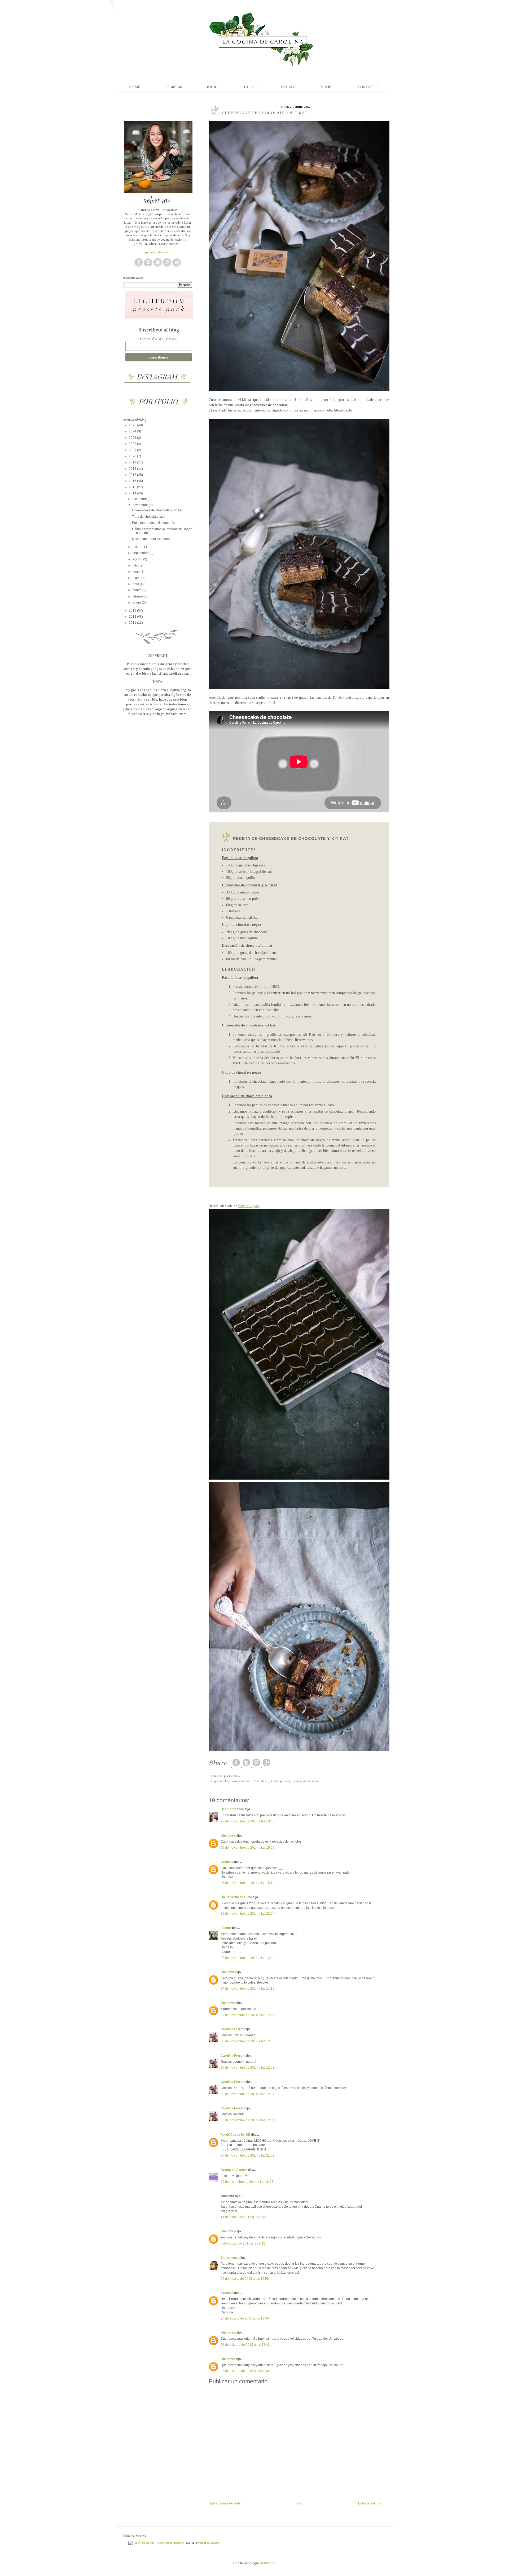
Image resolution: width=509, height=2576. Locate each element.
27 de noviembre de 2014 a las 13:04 (247, 1958)
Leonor (226, 1928)
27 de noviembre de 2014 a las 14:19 (247, 1989)
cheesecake (231, 1781)
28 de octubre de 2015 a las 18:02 (245, 2371)
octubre (138, 547)
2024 (133, 431)
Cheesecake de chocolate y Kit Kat (157, 510)
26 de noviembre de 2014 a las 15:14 (247, 1883)
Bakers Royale (249, 1206)
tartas (315, 1781)
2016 (133, 481)
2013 (133, 610)
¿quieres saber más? (158, 252)
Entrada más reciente (225, 2503)
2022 (133, 444)
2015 (133, 487)
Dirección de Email (157, 339)
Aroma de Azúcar (234, 2170)
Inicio (299, 2503)
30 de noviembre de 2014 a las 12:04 (247, 2094)
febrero (138, 596)
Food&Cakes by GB (235, 2135)
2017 (133, 475)
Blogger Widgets (209, 2543)
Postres (296, 1781)
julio (136, 565)
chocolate (245, 1781)
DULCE (250, 87)
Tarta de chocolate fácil (149, 517)
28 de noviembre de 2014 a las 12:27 (247, 2015)
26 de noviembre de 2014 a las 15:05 (247, 1848)
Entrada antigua (370, 2503)
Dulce (256, 1781)
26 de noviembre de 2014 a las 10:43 (247, 1821)
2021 (133, 450)
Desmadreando (232, 1809)
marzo (137, 590)
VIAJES (327, 87)
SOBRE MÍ (173, 87)
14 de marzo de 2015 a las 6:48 (243, 2217)
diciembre (140, 499)
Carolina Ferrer (232, 2029)
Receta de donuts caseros (151, 539)
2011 (133, 623)
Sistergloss (229, 2258)
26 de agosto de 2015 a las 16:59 (245, 2279)
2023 (133, 438)
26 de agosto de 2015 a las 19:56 (245, 2318)
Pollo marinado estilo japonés (153, 523)
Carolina (227, 1862)
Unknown (228, 1836)
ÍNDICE (213, 87)
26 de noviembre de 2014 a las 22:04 (247, 1914)
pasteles (285, 1781)
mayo (137, 578)
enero (137, 603)
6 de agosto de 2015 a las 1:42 (243, 2243)
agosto (138, 559)
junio (137, 572)
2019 (133, 462)
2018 (133, 469)
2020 (133, 456)
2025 (133, 425)
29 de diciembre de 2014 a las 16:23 (247, 2182)
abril (136, 584)
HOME (135, 87)
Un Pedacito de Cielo (236, 1897)
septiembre (141, 553)
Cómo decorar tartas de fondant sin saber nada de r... (162, 531)
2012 (133, 617)
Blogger (270, 2563)
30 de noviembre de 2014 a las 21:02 (247, 2155)
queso (306, 1781)
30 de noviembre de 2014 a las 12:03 (247, 2041)
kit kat (275, 1781)
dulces (265, 1781)
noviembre (141, 505)
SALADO (289, 87)
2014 (133, 493)
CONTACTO (368, 87)
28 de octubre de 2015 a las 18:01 (245, 2345)
